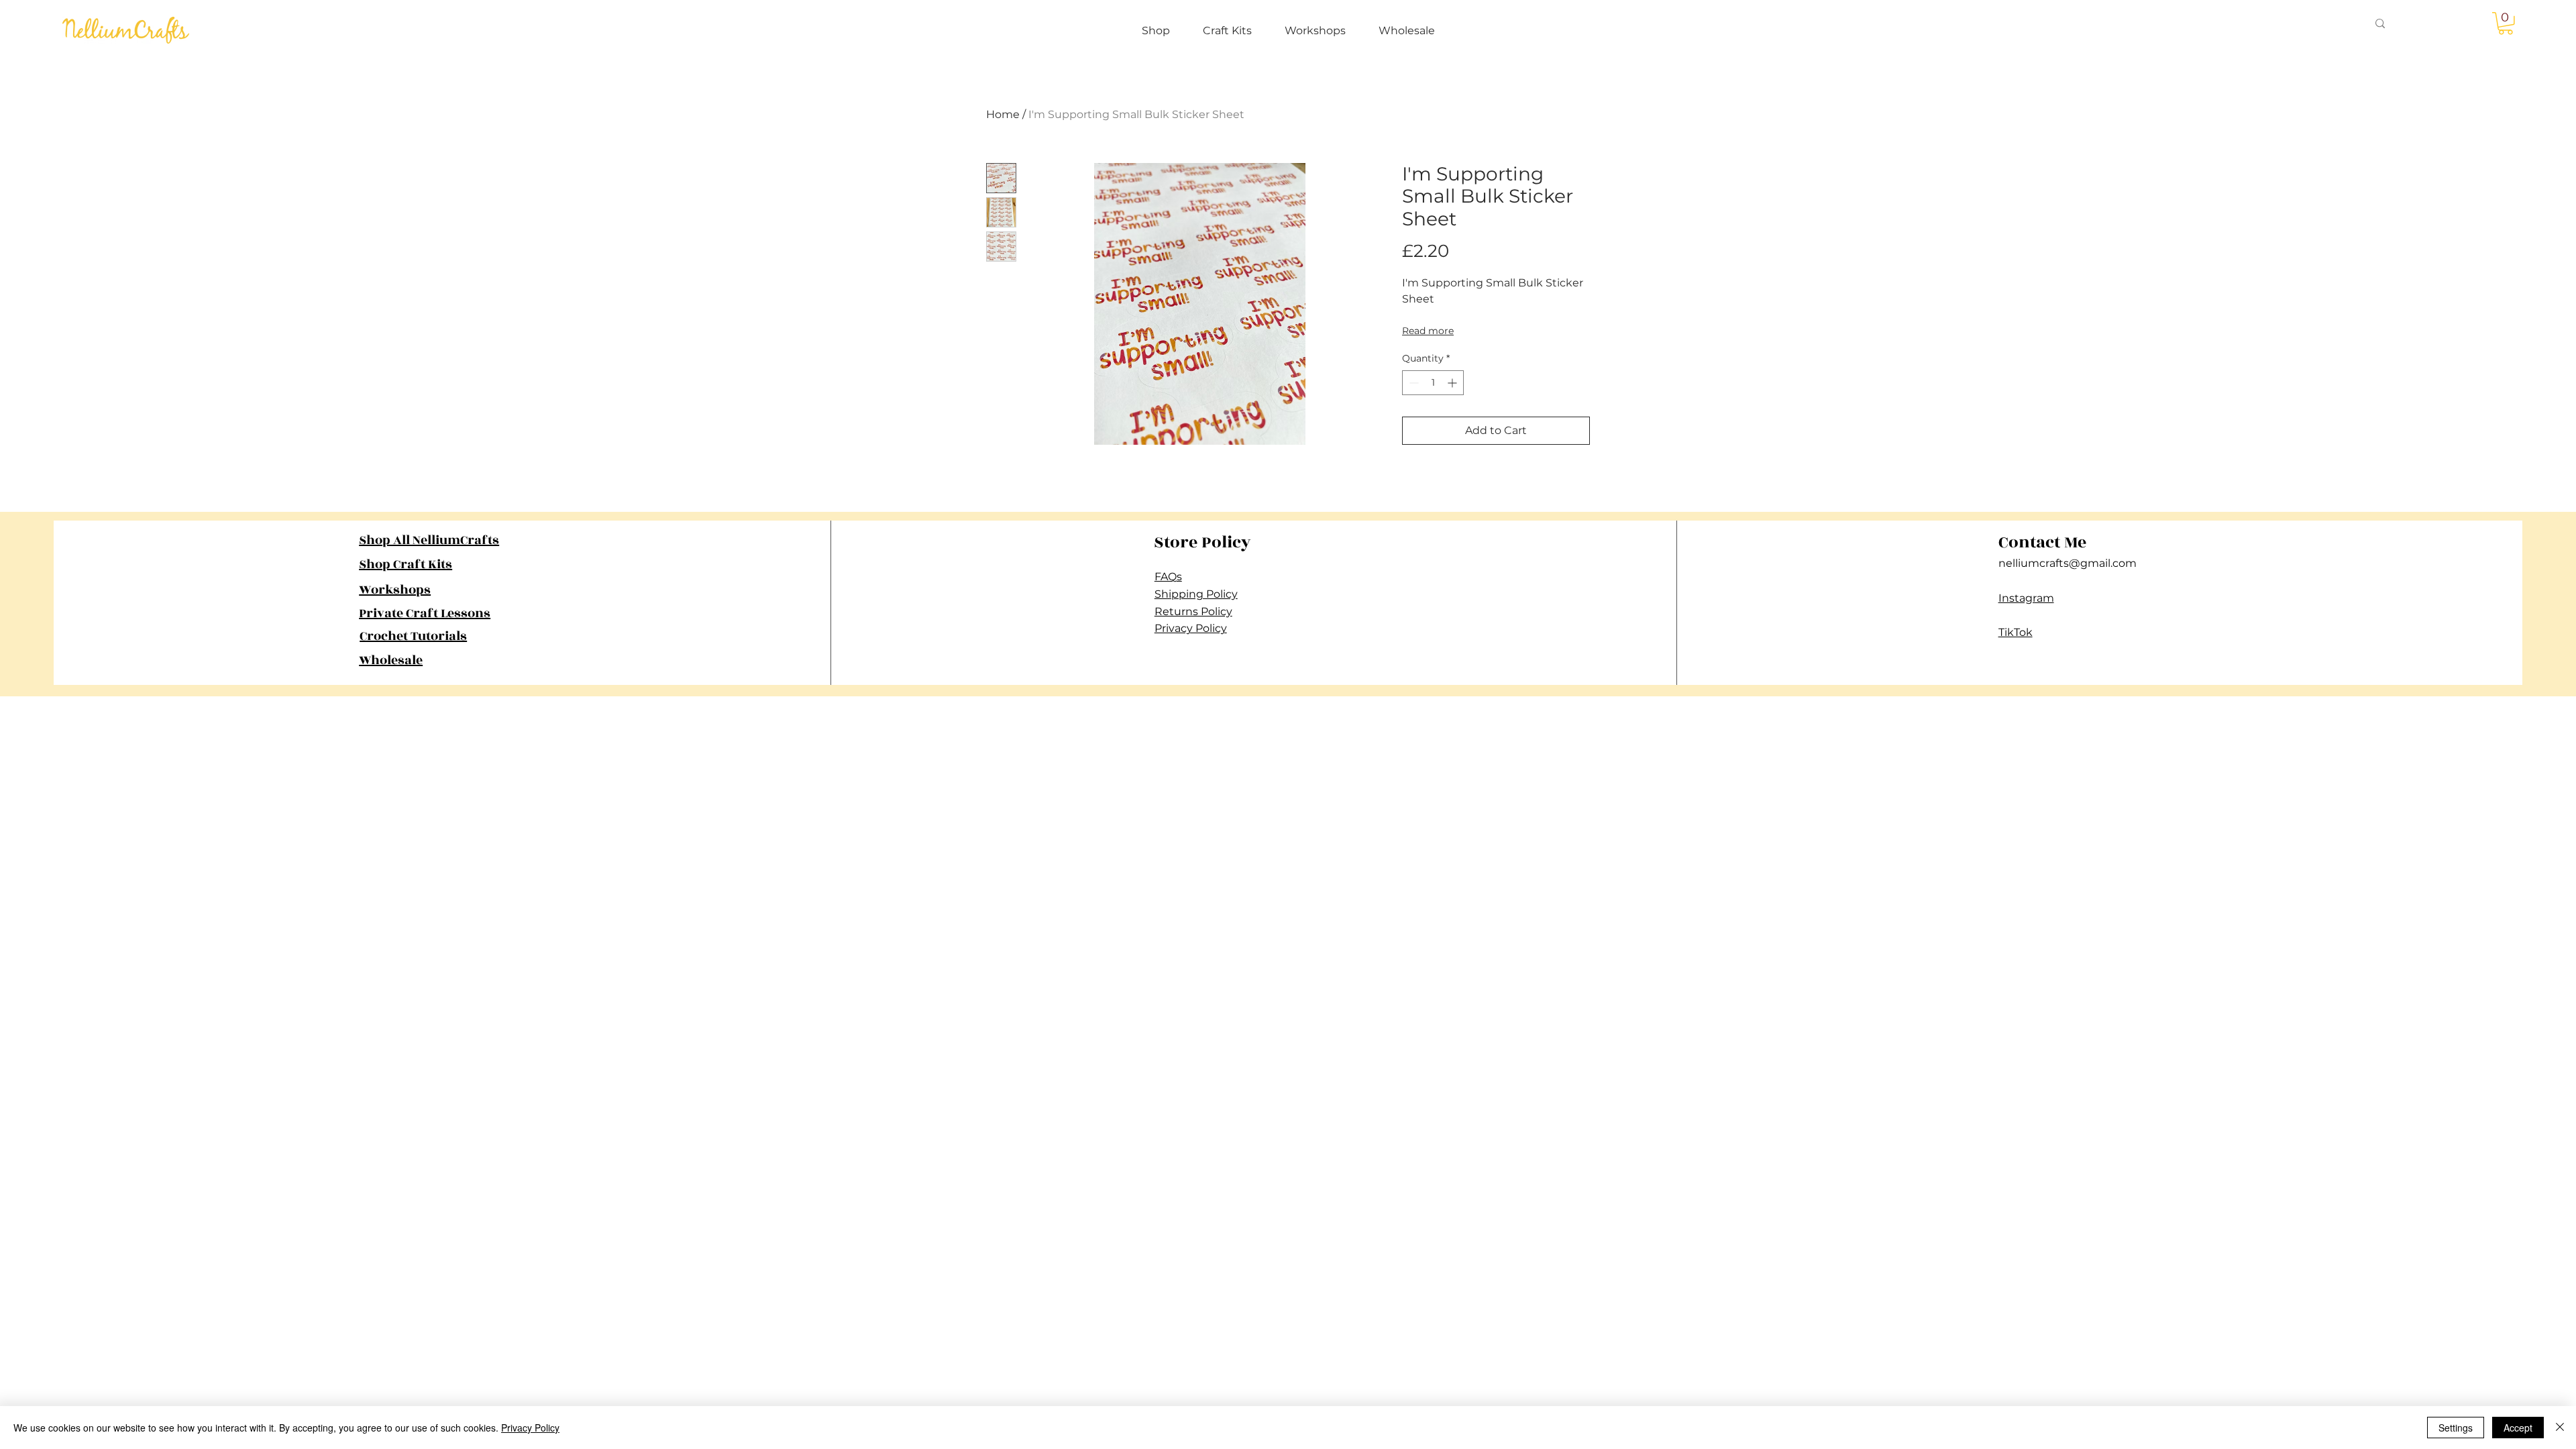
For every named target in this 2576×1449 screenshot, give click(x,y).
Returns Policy (1193, 611)
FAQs (1168, 577)
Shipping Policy (1196, 594)
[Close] (2560, 1428)
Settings (2456, 1428)
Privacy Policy (1191, 628)
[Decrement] (1412, 383)
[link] (2506, 23)
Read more (1428, 331)
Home (1003, 114)
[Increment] (1453, 383)
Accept (2518, 1428)
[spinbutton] (1433, 383)
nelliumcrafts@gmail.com (2068, 563)
